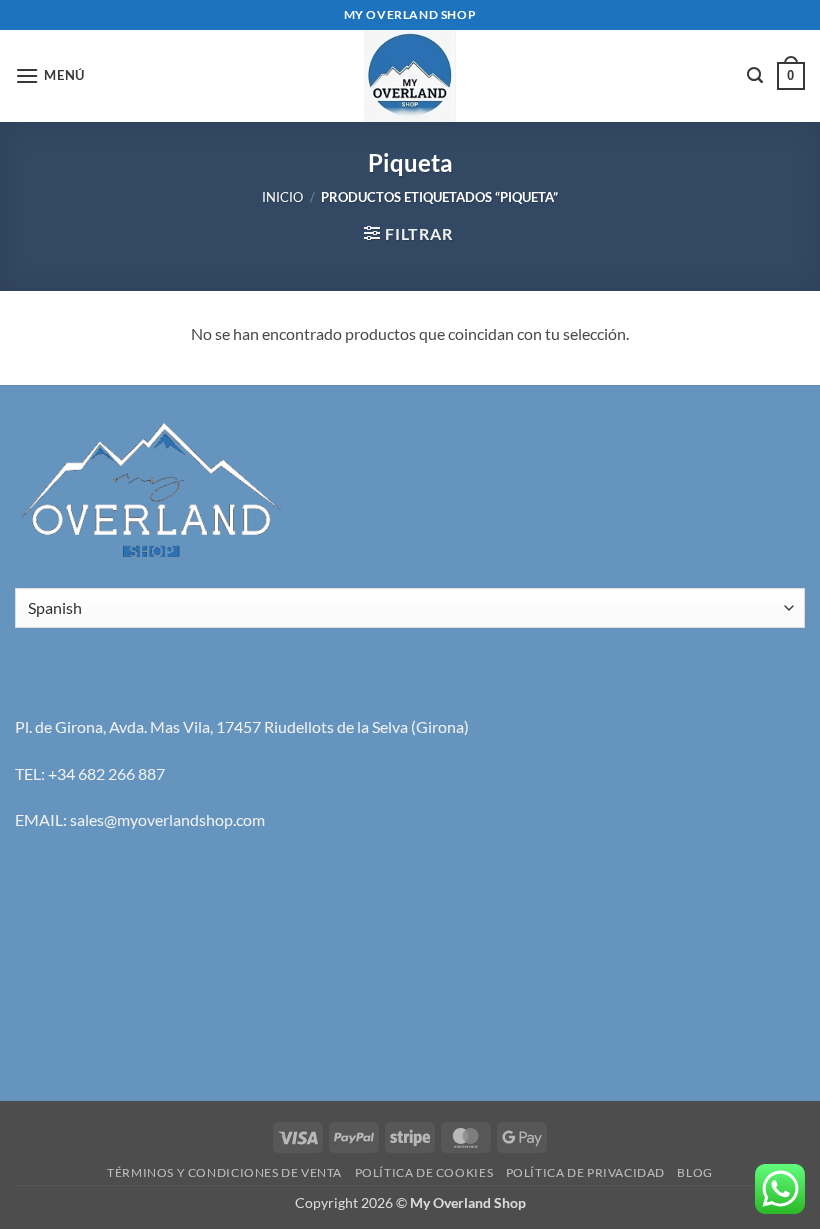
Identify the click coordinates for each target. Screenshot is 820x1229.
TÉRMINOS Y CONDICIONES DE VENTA (224, 1172)
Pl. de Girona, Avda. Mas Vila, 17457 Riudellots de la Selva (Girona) (242, 726)
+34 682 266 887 (106, 773)
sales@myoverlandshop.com (167, 819)
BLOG (694, 1172)
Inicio (282, 197)
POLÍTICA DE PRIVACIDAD (585, 1172)
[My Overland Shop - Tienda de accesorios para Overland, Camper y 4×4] (410, 76)
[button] (50, 75)
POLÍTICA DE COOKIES (424, 1172)
